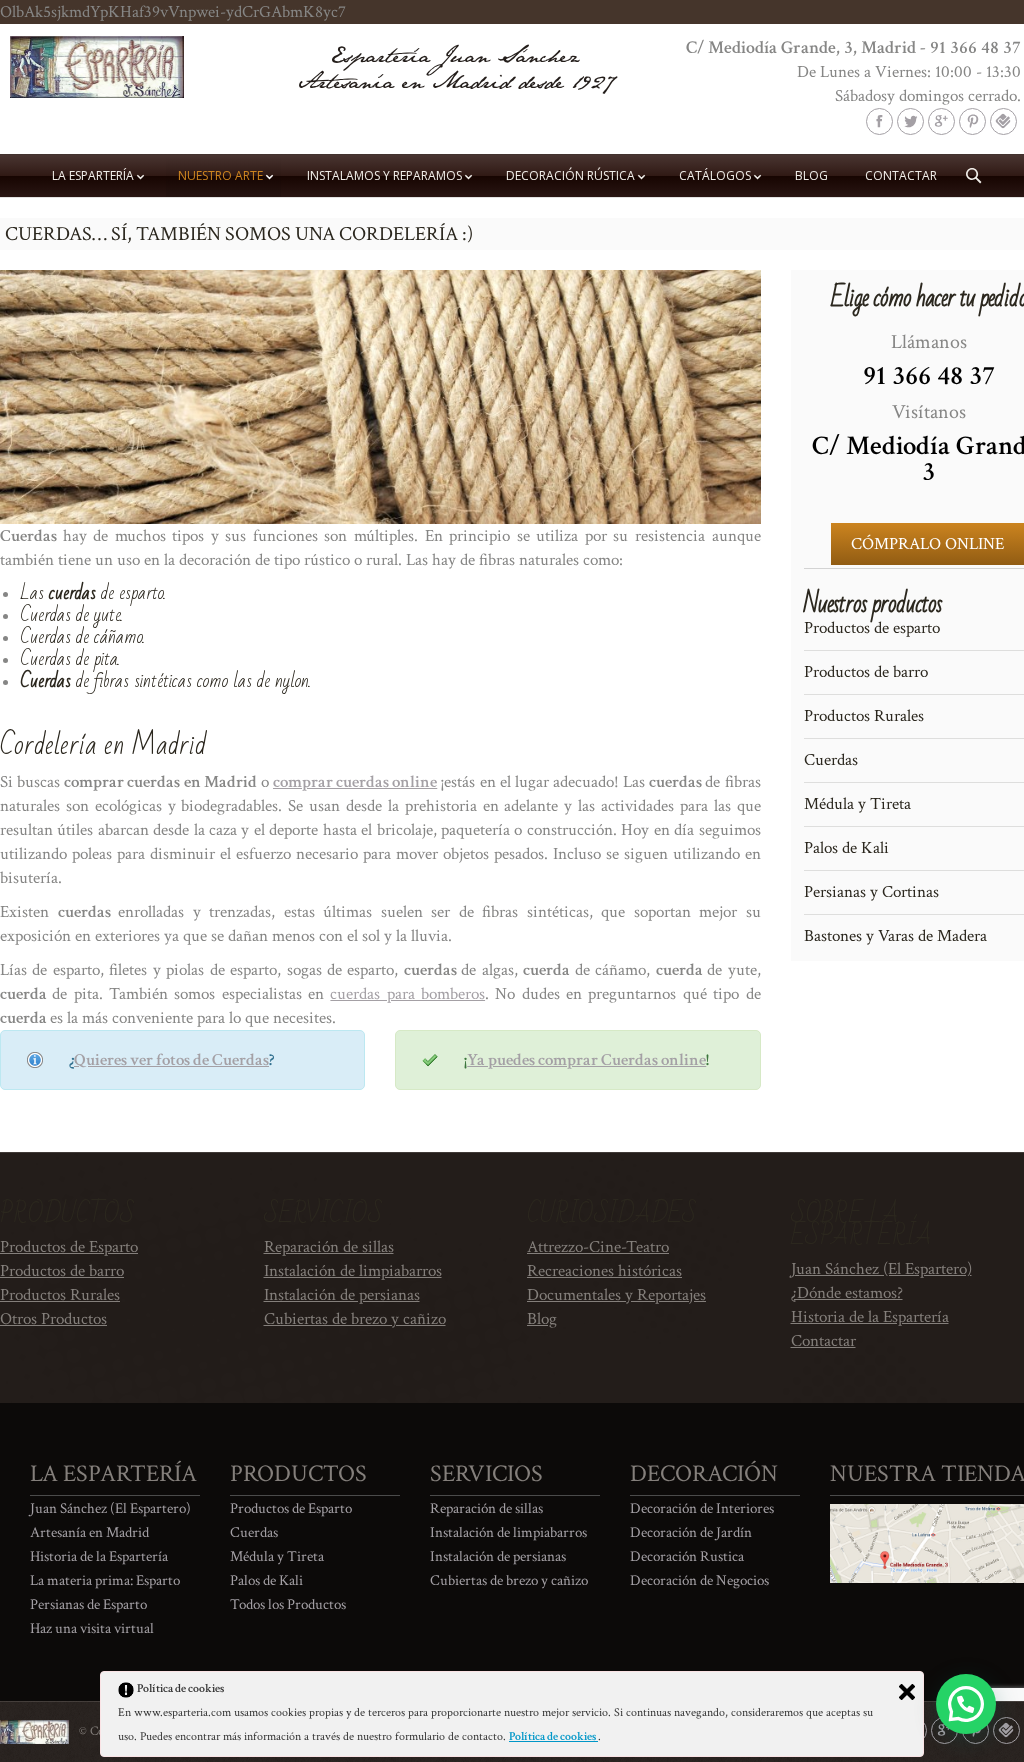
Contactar (823, 1341)
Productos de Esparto (69, 1247)
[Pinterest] (972, 121)
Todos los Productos (288, 1604)
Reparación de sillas (329, 1247)
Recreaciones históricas (604, 1271)
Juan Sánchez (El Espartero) (881, 1269)
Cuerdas (254, 1532)
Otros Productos (53, 1319)
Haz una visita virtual (92, 1628)
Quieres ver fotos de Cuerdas (171, 1060)
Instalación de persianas (342, 1295)
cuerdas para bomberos (407, 994)
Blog (542, 1319)
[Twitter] (910, 121)
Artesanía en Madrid (89, 1532)
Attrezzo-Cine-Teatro (598, 1247)
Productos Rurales (60, 1295)
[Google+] (941, 121)
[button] (966, 1704)
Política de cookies (553, 1736)
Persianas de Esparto (88, 1604)
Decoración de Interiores (702, 1508)
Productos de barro (62, 1271)
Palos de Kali (266, 1580)
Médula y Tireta (277, 1556)
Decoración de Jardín (691, 1532)
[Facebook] (879, 121)
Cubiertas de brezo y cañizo (355, 1319)
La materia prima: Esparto (105, 1580)
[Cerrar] (907, 1692)
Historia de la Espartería (870, 1317)
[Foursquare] (1003, 121)
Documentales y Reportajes (616, 1295)
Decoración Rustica (687, 1556)
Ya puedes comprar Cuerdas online (586, 1060)
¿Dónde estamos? (847, 1293)
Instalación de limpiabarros (353, 1271)
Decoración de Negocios (699, 1580)
